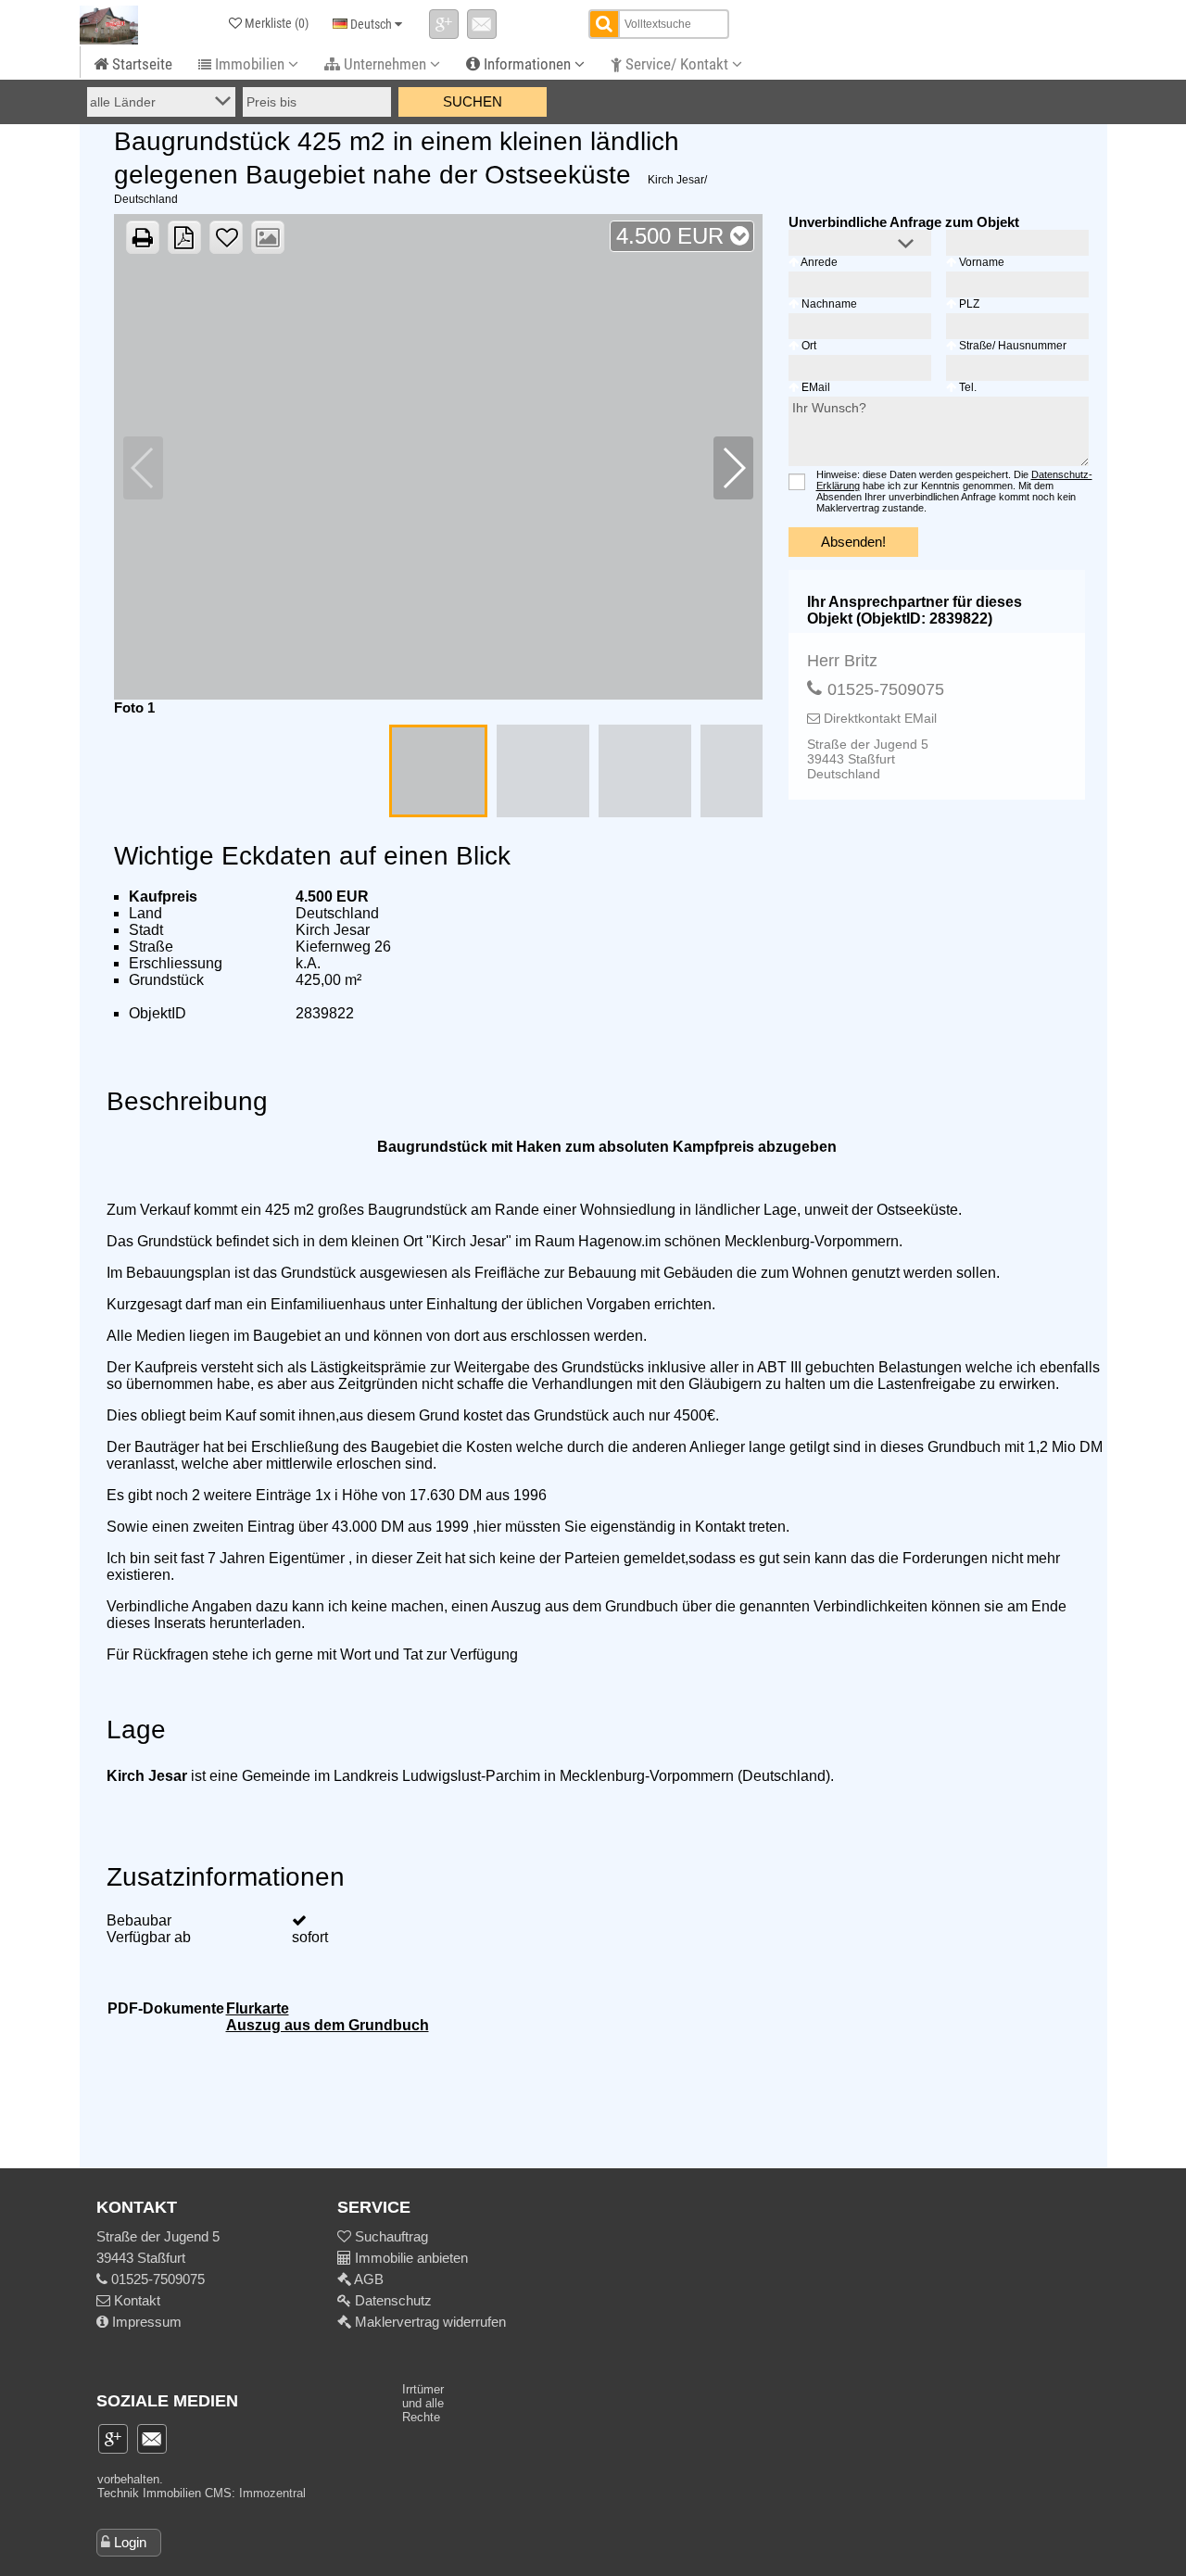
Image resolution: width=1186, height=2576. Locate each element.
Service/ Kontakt (677, 64)
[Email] (482, 24)
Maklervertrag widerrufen (429, 2322)
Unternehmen (385, 64)
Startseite (140, 64)
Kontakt (135, 2300)
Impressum (145, 2322)
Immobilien (250, 64)
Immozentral (272, 2493)
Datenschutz (391, 2300)
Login (130, 2542)
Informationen (527, 64)
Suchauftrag (390, 2236)
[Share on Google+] (444, 24)
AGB (367, 2279)
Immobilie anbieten (411, 2258)
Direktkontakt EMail (878, 718)
